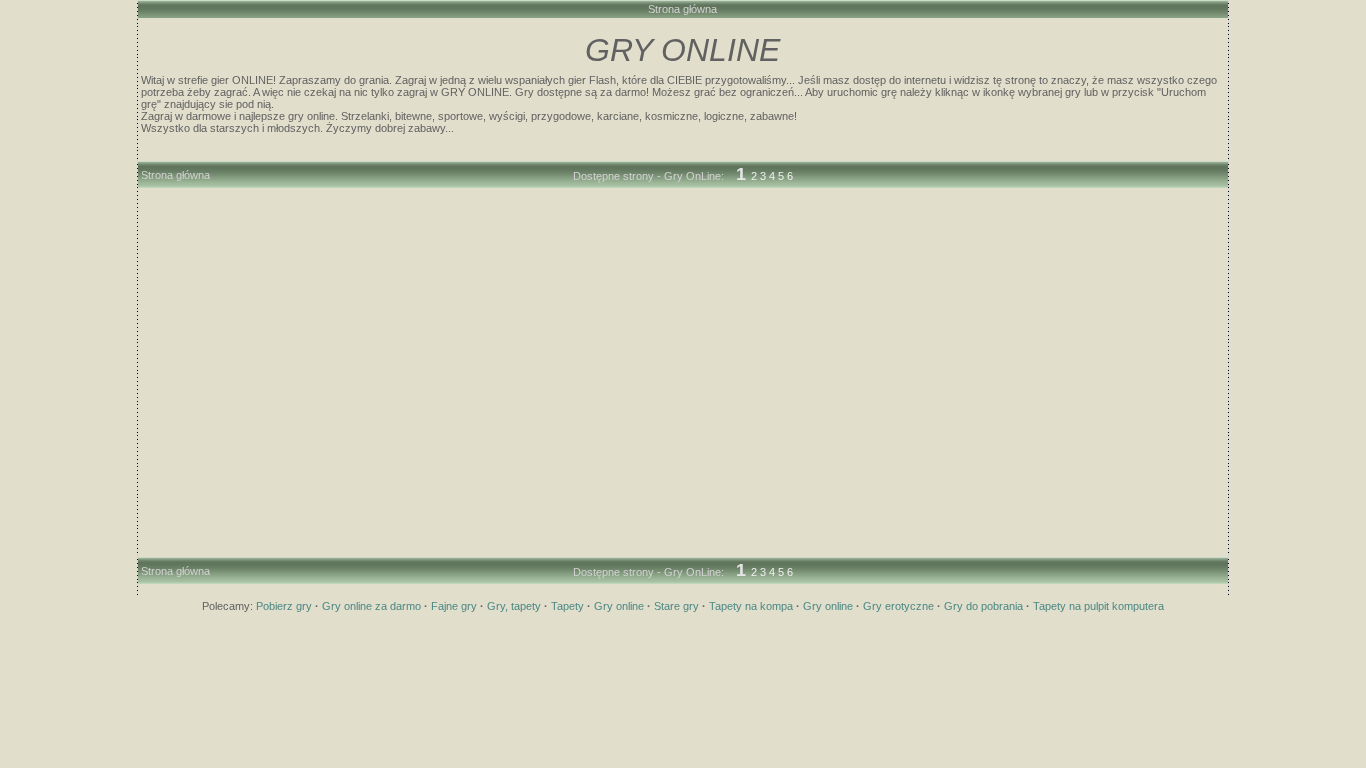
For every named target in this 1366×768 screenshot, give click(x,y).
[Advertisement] (683, 207)
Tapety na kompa (751, 606)
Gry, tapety (514, 606)
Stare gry (676, 606)
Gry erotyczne (898, 606)
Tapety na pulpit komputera (1098, 606)
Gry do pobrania (983, 606)
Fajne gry (454, 606)
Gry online (619, 606)
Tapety (567, 606)
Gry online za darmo (371, 606)
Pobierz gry (284, 606)
